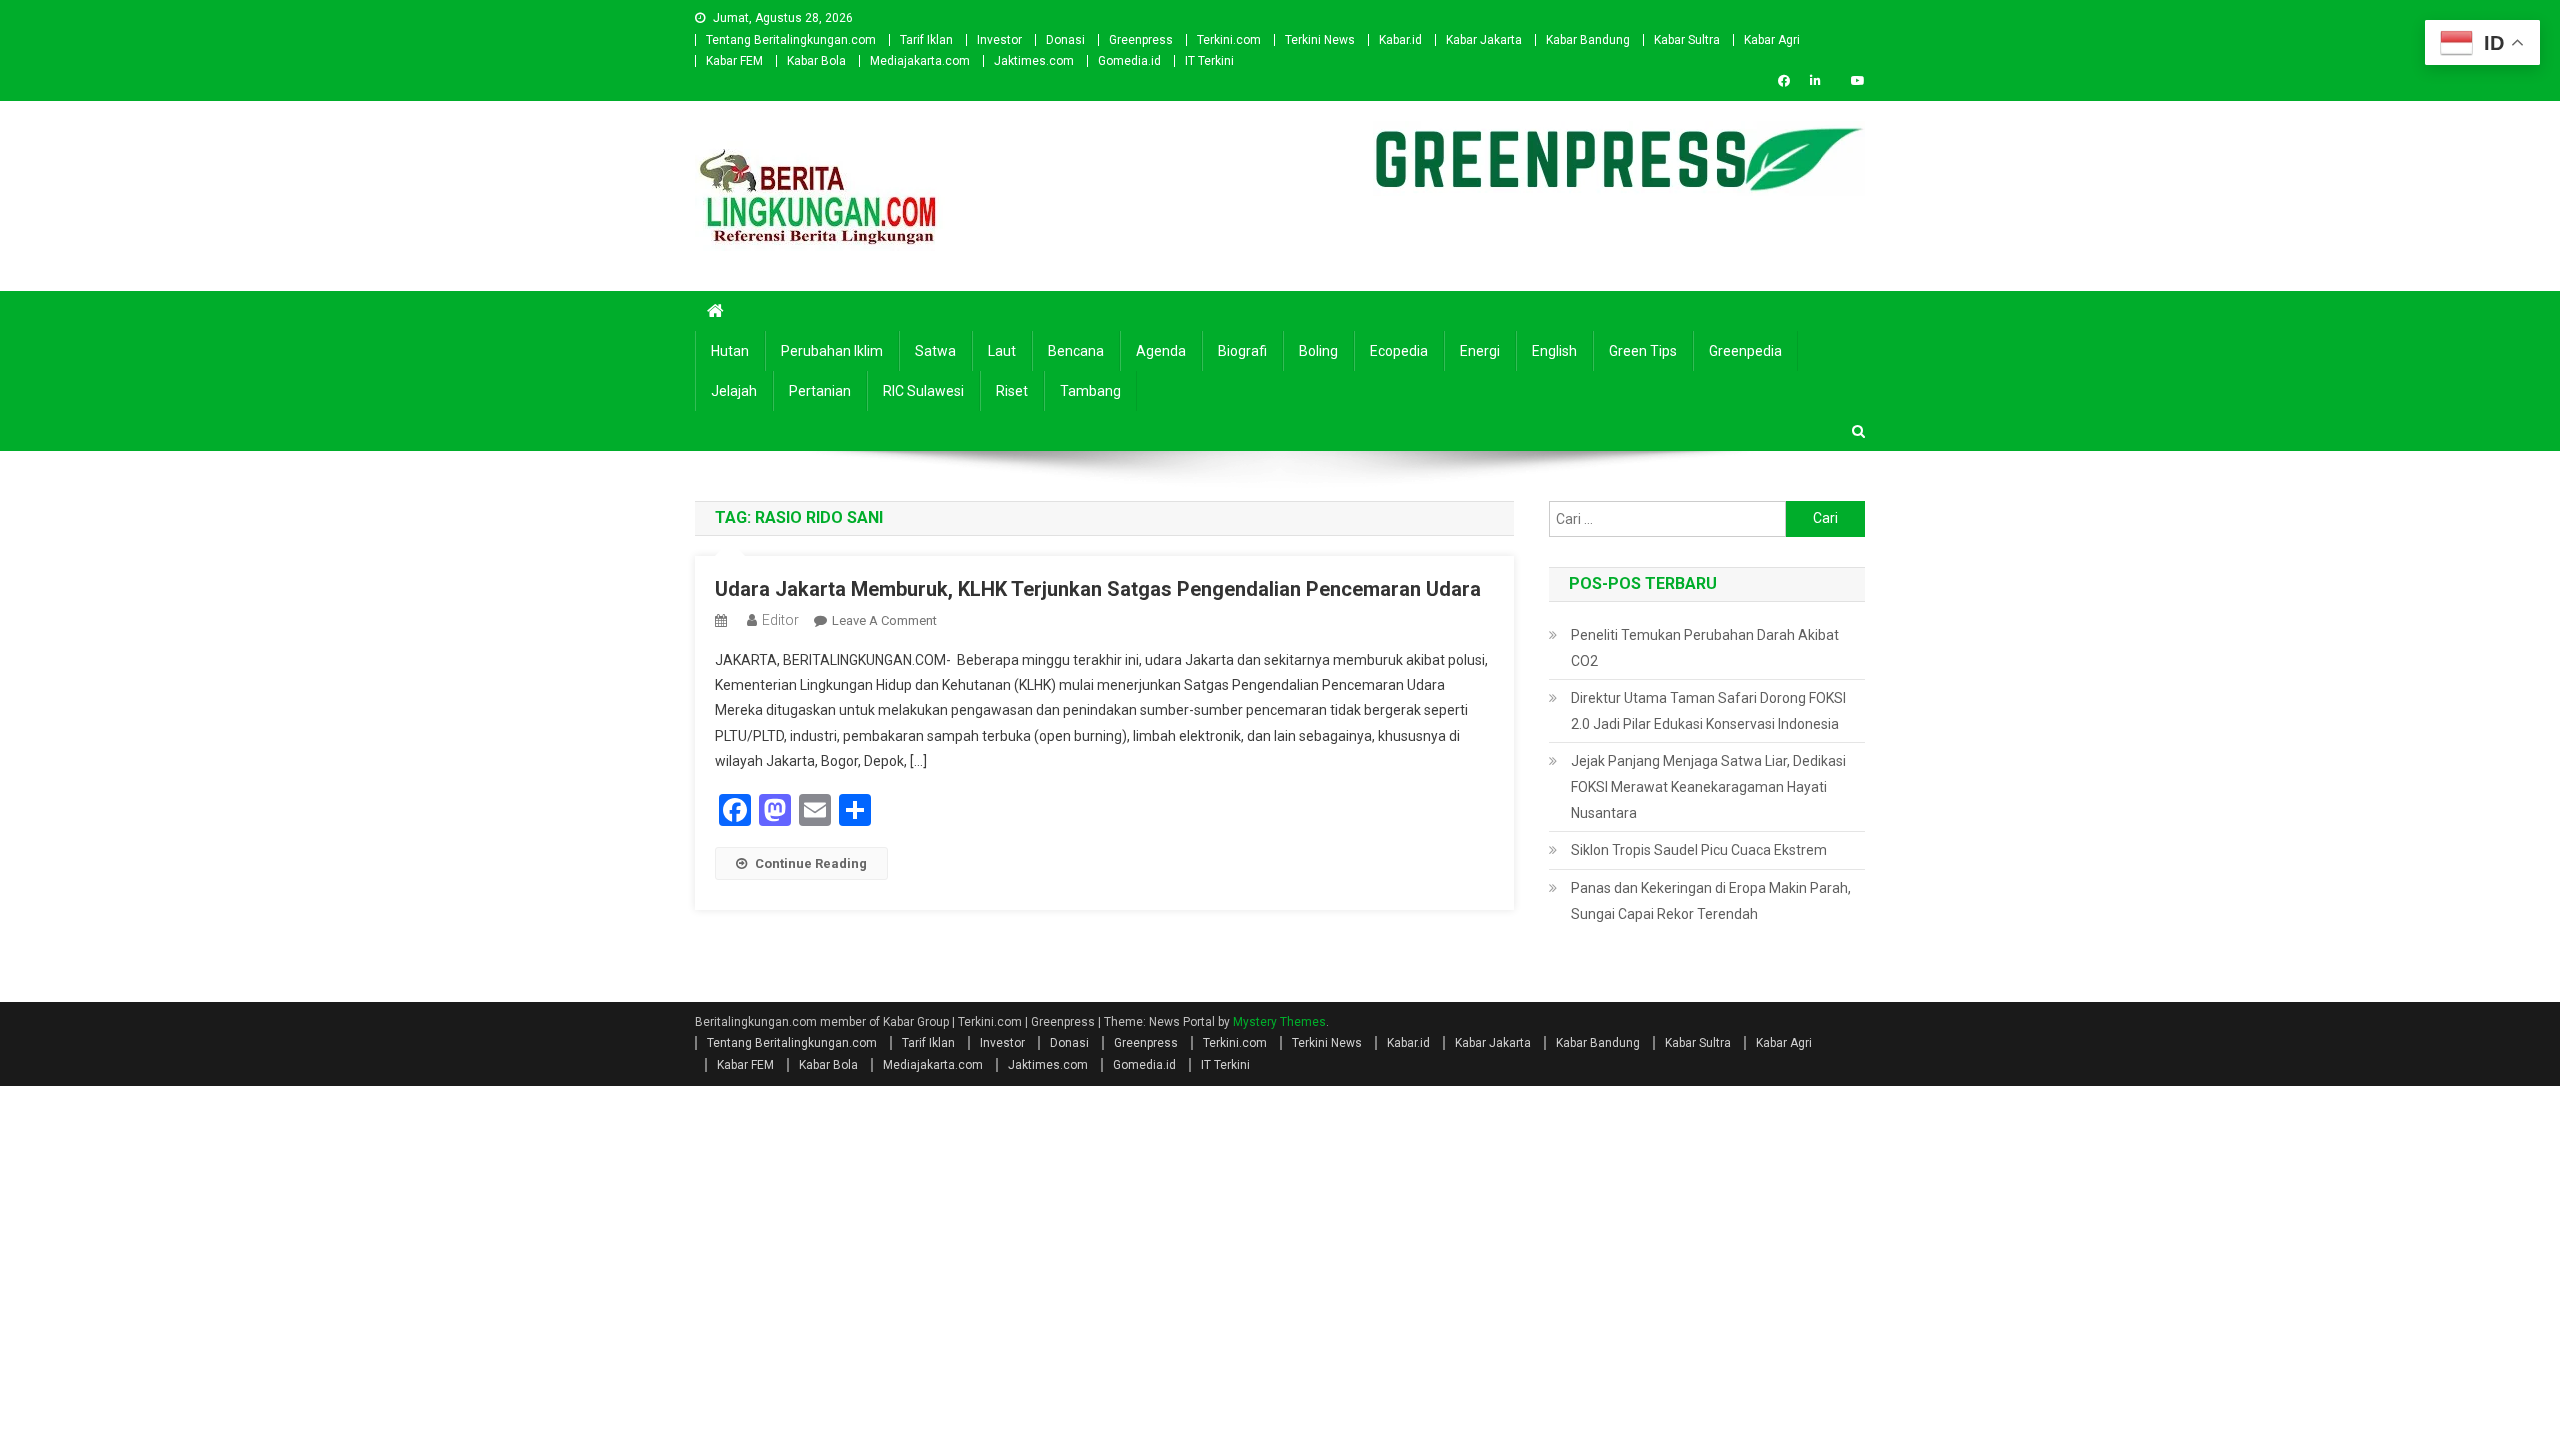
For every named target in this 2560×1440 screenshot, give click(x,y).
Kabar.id (1400, 40)
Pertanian (820, 391)
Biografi (1242, 351)
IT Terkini (1209, 61)
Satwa (935, 351)
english (1554, 351)
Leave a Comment (884, 620)
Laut (1002, 351)
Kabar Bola (816, 61)
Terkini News (1320, 40)
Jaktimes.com (1034, 61)
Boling (1318, 351)
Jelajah (734, 391)
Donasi (1065, 40)
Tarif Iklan (926, 40)
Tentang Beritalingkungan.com (791, 40)
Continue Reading (811, 863)
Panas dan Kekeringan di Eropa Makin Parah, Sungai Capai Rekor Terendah (1711, 901)
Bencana (1076, 351)
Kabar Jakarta (1484, 40)
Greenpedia (1745, 351)
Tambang (1090, 391)
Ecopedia (1399, 351)
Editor (780, 620)
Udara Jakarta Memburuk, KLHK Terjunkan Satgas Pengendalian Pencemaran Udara (1098, 589)
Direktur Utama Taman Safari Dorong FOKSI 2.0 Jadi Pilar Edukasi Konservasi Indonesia (1708, 711)
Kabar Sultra (1687, 40)
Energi (1480, 351)
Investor (999, 40)
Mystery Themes (1279, 1022)
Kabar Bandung (1588, 40)
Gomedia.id (1129, 61)
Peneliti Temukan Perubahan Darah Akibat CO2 (1705, 648)
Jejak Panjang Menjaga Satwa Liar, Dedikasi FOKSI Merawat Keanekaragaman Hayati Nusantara (1708, 787)
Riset (1012, 391)
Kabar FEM (734, 61)
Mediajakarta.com (920, 61)
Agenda (1161, 351)
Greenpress (1141, 40)
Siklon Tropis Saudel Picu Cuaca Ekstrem (1699, 850)
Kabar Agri (1772, 40)
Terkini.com (1229, 40)
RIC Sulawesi (923, 391)
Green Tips (1643, 351)
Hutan (730, 351)
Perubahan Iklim (832, 351)
